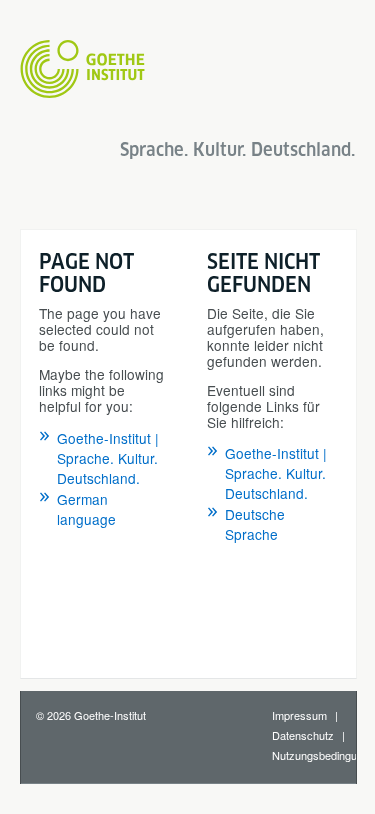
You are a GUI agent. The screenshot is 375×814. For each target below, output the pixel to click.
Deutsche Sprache (255, 524)
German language (86, 509)
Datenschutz (303, 735)
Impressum (299, 715)
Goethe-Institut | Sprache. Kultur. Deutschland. (108, 458)
